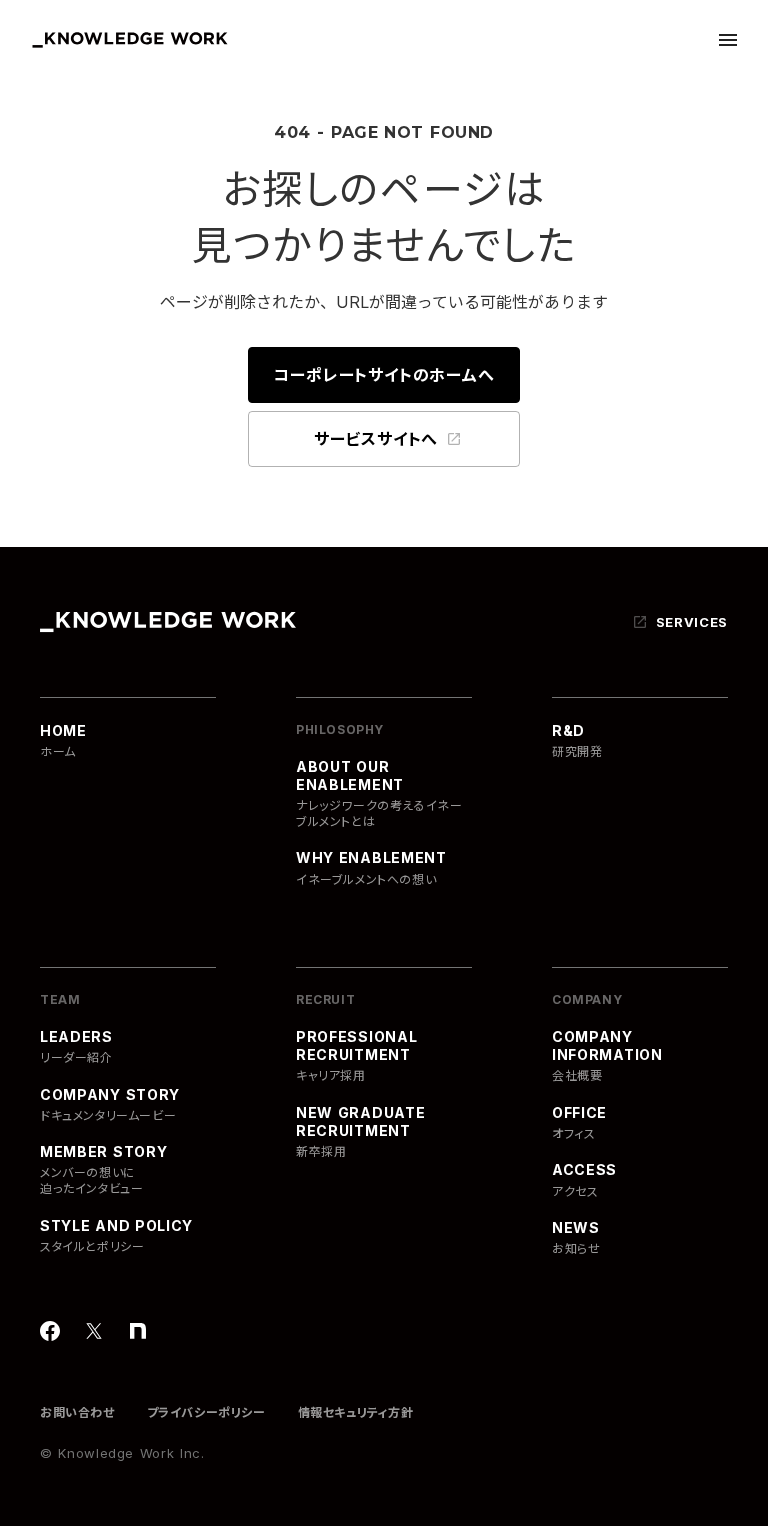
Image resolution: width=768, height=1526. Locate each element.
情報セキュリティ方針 (356, 1412)
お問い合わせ (77, 1412)
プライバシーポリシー (206, 1412)
